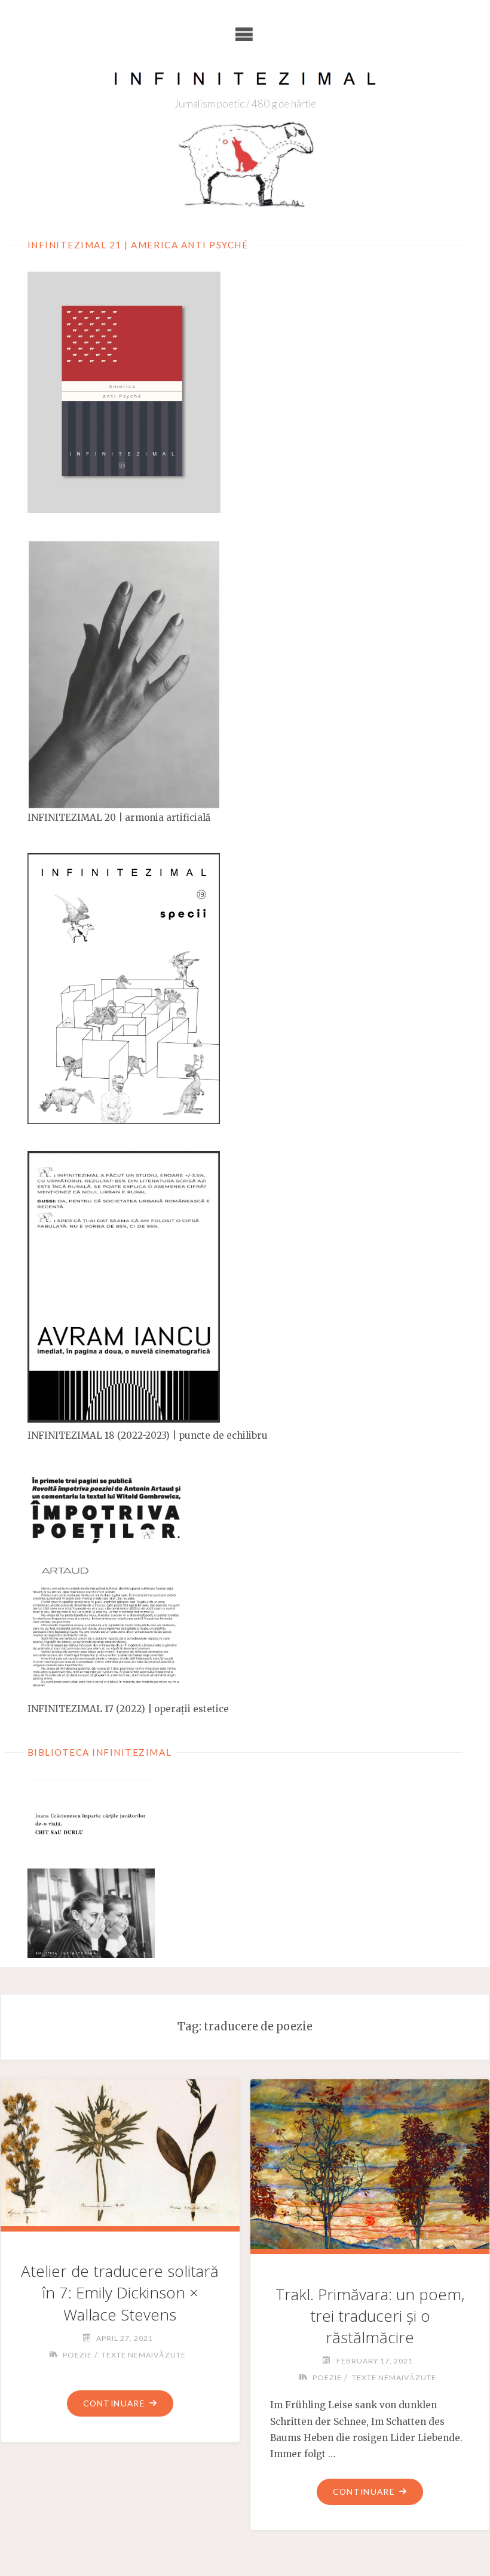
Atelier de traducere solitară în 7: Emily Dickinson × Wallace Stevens (120, 2292)
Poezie (77, 2355)
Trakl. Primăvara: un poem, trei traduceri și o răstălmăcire (370, 2316)
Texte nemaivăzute (144, 2355)
